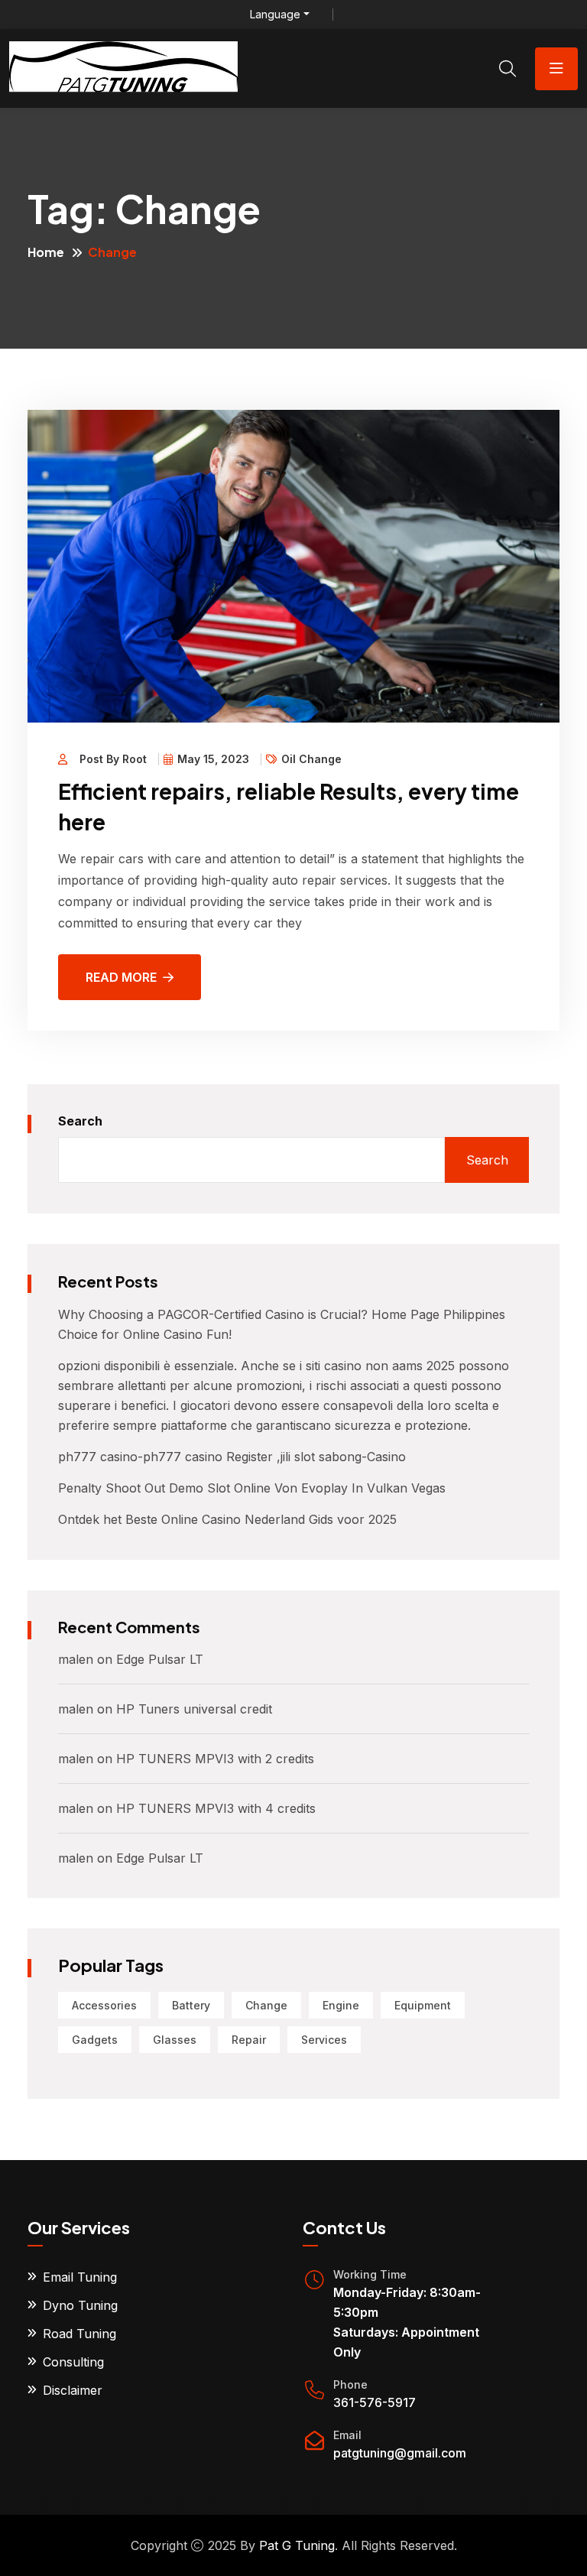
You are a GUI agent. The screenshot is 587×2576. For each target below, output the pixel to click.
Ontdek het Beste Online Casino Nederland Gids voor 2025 (227, 1519)
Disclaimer (73, 2390)
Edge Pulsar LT (160, 1659)
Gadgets (95, 2040)
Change (266, 2005)
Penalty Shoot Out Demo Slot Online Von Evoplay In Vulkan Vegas (252, 1488)
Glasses (175, 2040)
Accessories (104, 2005)
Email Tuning (80, 2277)
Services (324, 2040)
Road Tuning (79, 2334)
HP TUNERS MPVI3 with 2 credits (215, 1759)
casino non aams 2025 (389, 1366)
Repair (249, 2040)
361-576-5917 (375, 2402)
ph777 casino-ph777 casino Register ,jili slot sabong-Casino (232, 1457)
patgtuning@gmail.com (400, 2453)
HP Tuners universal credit (194, 1709)
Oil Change (311, 759)
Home (46, 252)
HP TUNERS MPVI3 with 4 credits (216, 1808)
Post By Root (113, 759)
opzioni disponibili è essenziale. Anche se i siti (191, 1366)
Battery (191, 2005)
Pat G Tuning (297, 2545)
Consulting (73, 2362)
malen (76, 1659)
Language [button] (275, 15)
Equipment (423, 2005)
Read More (121, 977)
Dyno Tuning (80, 2305)
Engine (341, 2005)
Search (80, 1121)
